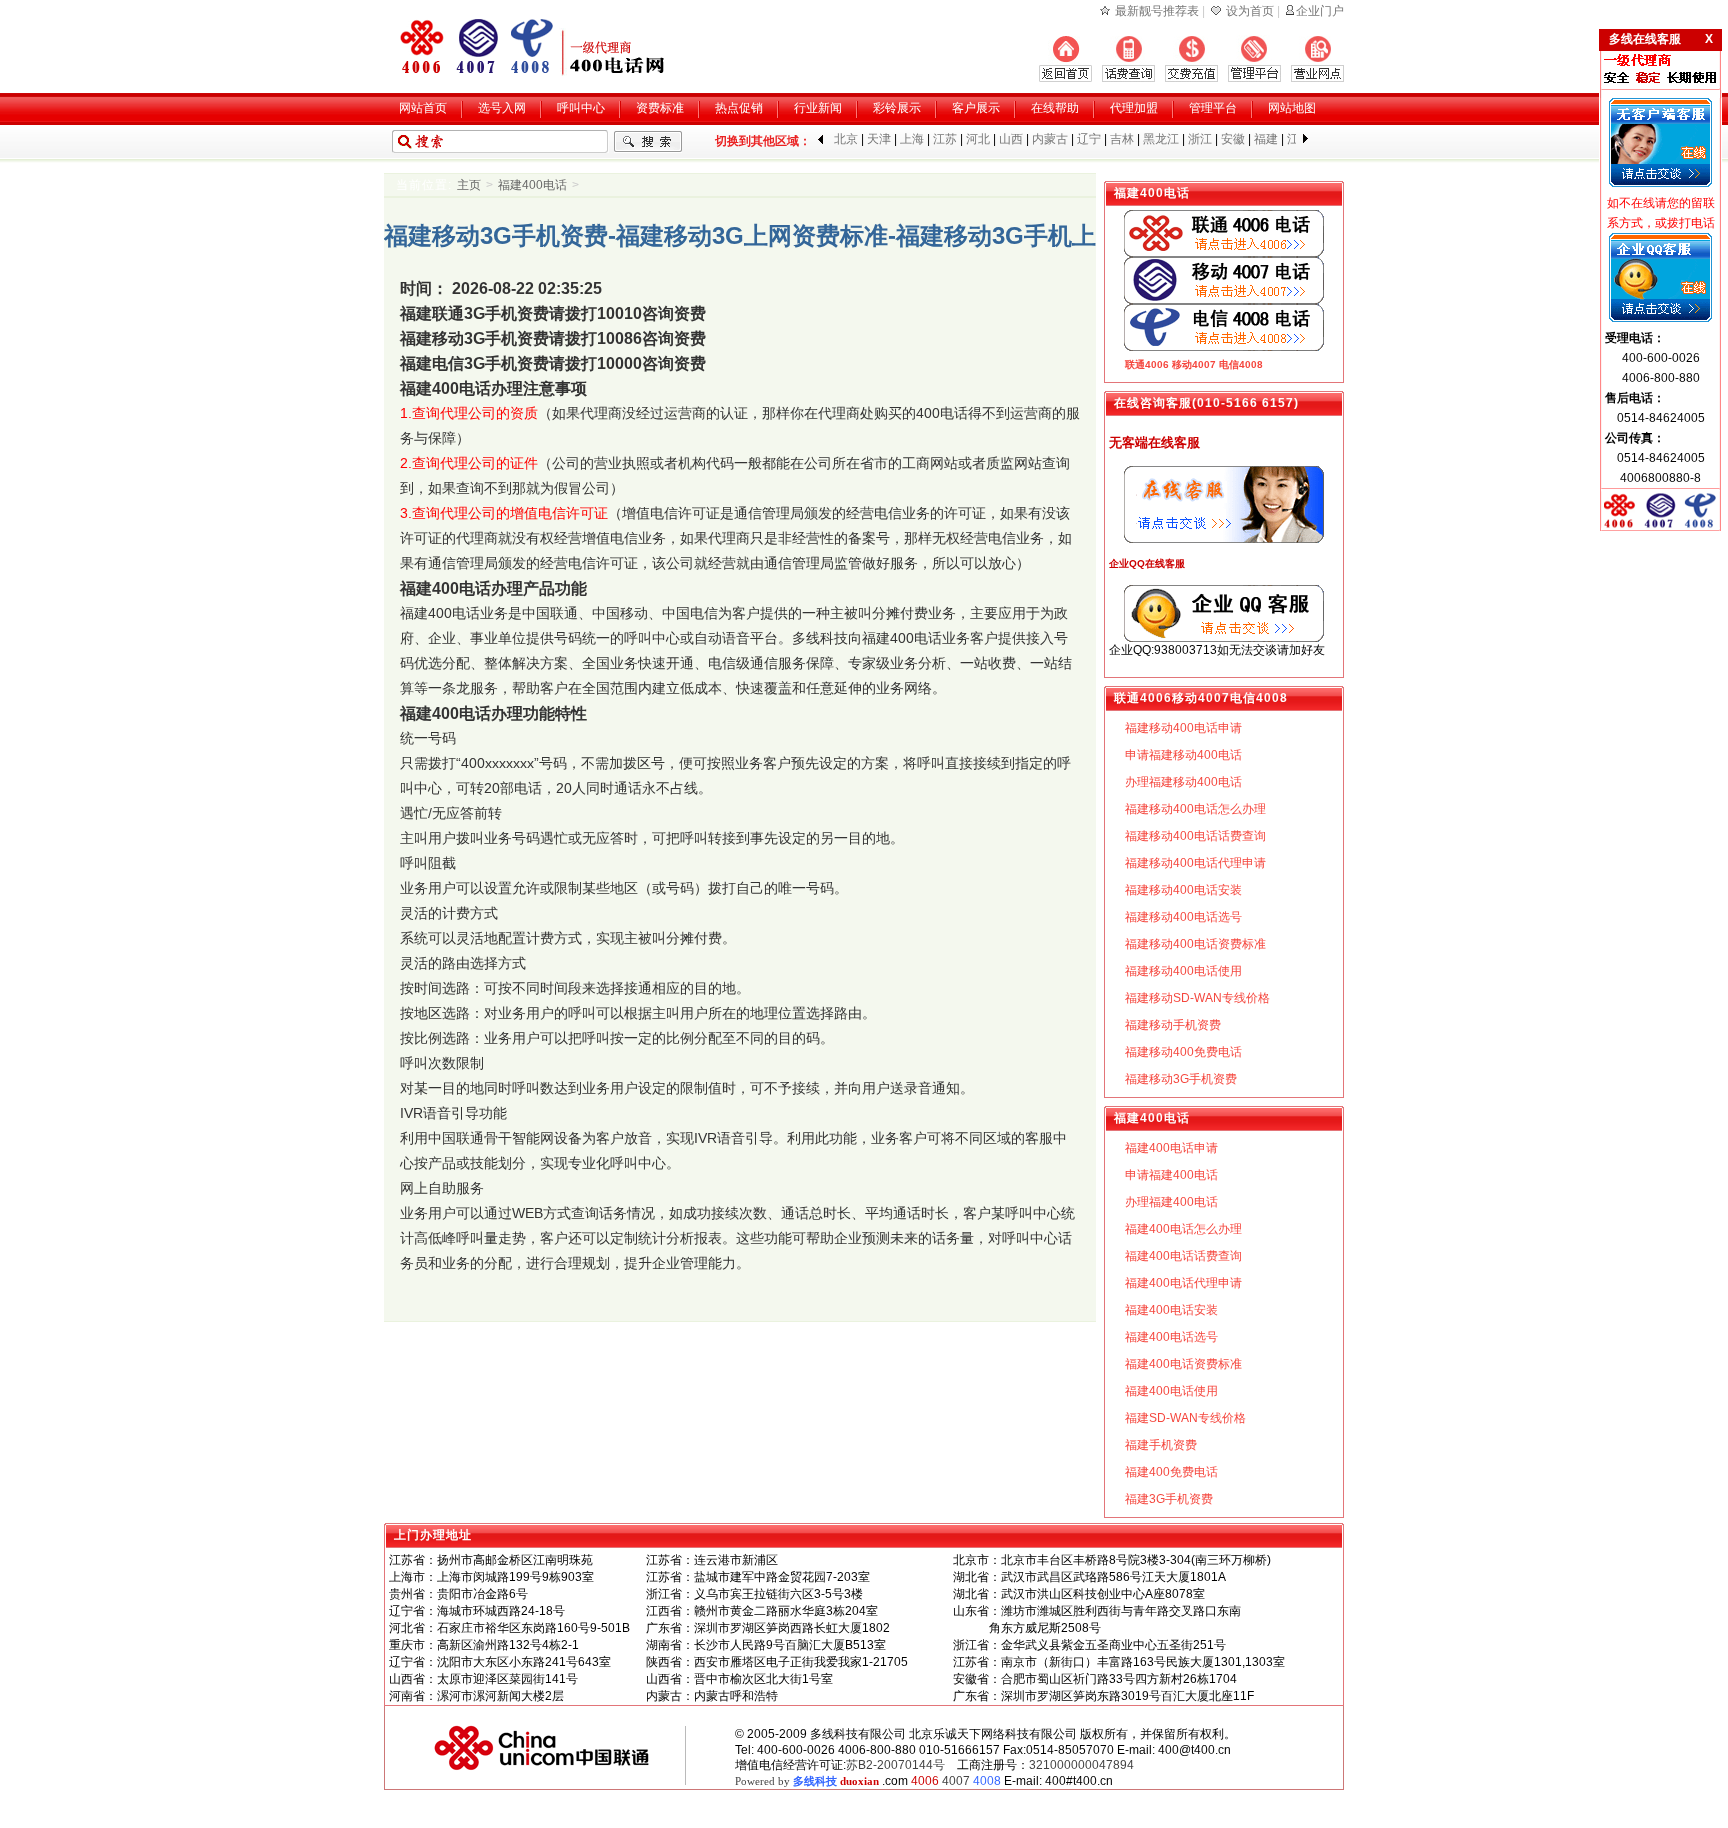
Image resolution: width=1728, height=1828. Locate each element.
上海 (912, 139)
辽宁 (1089, 139)
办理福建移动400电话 (1183, 782)
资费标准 (660, 108)
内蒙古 (1050, 139)
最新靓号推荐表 (1157, 11)
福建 (1266, 139)
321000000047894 (1081, 1765)
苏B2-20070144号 (895, 1765)
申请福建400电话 (1171, 1175)
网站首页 (423, 108)
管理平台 (1213, 108)
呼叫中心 (581, 108)
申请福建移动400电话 (1183, 755)
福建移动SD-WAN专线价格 (1197, 998)
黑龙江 (1161, 139)
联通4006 (1147, 364)
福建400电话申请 (1171, 1148)
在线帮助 (1055, 108)
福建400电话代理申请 (1183, 1283)
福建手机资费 (1161, 1445)
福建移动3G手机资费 (1181, 1079)
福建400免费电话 (1171, 1472)
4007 (956, 1781)
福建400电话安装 (1171, 1310)
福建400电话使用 (1171, 1391)
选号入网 (502, 108)
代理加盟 (1134, 108)
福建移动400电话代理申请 (1195, 863)
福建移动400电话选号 (1183, 917)
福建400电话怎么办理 (1183, 1229)
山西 (1011, 139)
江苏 (945, 139)
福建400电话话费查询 (1183, 1256)
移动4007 (1194, 364)
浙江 (1200, 139)
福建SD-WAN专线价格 (1185, 1418)
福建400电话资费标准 (1183, 1364)
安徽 (1233, 139)
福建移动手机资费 (1173, 1025)
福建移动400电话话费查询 (1195, 836)
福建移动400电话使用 (1183, 971)
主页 (469, 185)
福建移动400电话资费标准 (1195, 944)
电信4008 (1241, 364)
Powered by (807, 1781)
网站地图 (1292, 108)
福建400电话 (532, 185)
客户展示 (976, 108)
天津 (879, 139)
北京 (846, 139)
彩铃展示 (897, 108)
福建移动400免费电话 (1183, 1052)
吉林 (1122, 139)
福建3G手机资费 (1169, 1499)
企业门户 (1320, 11)
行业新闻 (818, 108)
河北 (978, 139)
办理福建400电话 (1171, 1202)
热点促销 (739, 108)
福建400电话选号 (1171, 1337)
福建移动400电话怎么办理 (1195, 809)
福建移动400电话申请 (1183, 728)
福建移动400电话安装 (1183, 890)
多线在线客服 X (1661, 39)
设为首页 (1250, 11)
